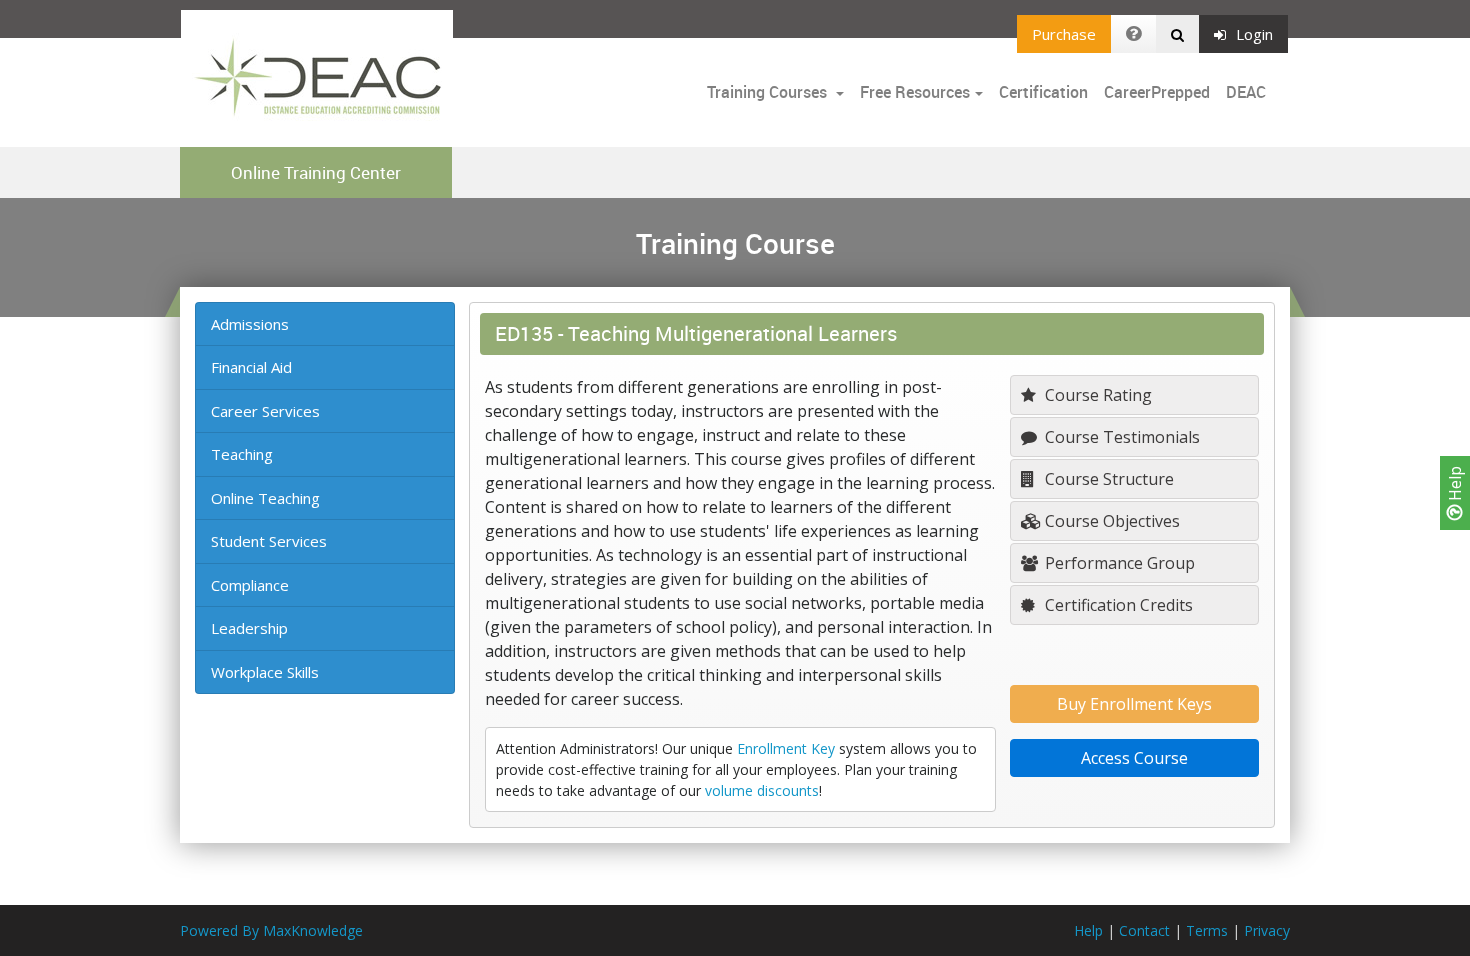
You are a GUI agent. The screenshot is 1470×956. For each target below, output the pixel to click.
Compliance (250, 585)
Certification (1043, 92)
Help (1455, 485)
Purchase (1064, 34)
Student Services (269, 541)
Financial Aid (251, 367)
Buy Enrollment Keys (1134, 704)
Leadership (249, 628)
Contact (1144, 930)
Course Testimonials (1120, 437)
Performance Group (1118, 563)
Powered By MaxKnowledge (271, 930)
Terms (1207, 930)
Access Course (1134, 758)
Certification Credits (1117, 605)
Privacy (1267, 930)
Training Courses (769, 92)
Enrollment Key (786, 748)
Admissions (250, 324)
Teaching (242, 454)
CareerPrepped (1157, 92)
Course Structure (1107, 479)
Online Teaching (265, 498)
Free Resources (915, 92)
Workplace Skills (265, 672)
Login (1254, 34)
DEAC (1246, 92)
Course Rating (1096, 395)
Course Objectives (1110, 521)
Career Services (265, 411)
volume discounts (762, 790)
